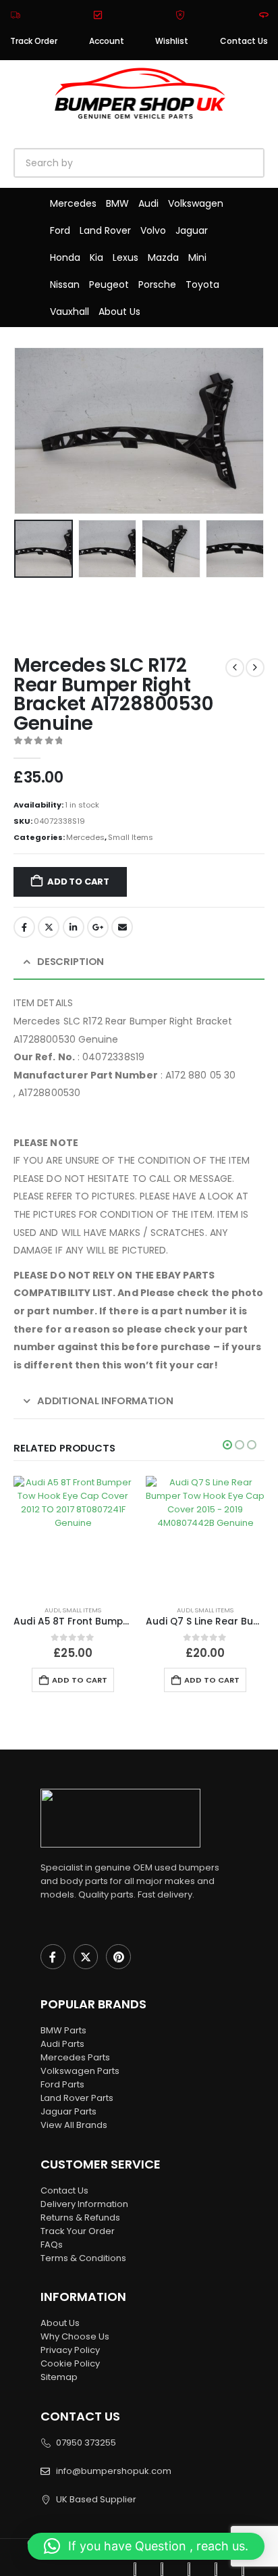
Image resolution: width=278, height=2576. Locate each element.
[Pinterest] (118, 1957)
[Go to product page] (73, 1535)
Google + (98, 927)
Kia (96, 257)
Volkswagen (196, 203)
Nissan (65, 284)
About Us (119, 312)
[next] (255, 668)
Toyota (202, 284)
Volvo (153, 230)
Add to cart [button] (80, 1680)
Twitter (49, 927)
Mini (197, 257)
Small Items (131, 837)
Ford (60, 230)
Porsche (157, 284)
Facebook (24, 927)
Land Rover (105, 230)
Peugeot (109, 284)
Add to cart (78, 882)
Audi (148, 203)
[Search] (169, 163)
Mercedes (73, 203)
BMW (117, 203)
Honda (65, 257)
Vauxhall (69, 312)
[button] (30, 430)
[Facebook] (53, 1957)
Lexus (126, 257)
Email (122, 927)
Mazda (163, 257)
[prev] (235, 668)
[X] (86, 1957)
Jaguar (192, 230)
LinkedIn (74, 927)
